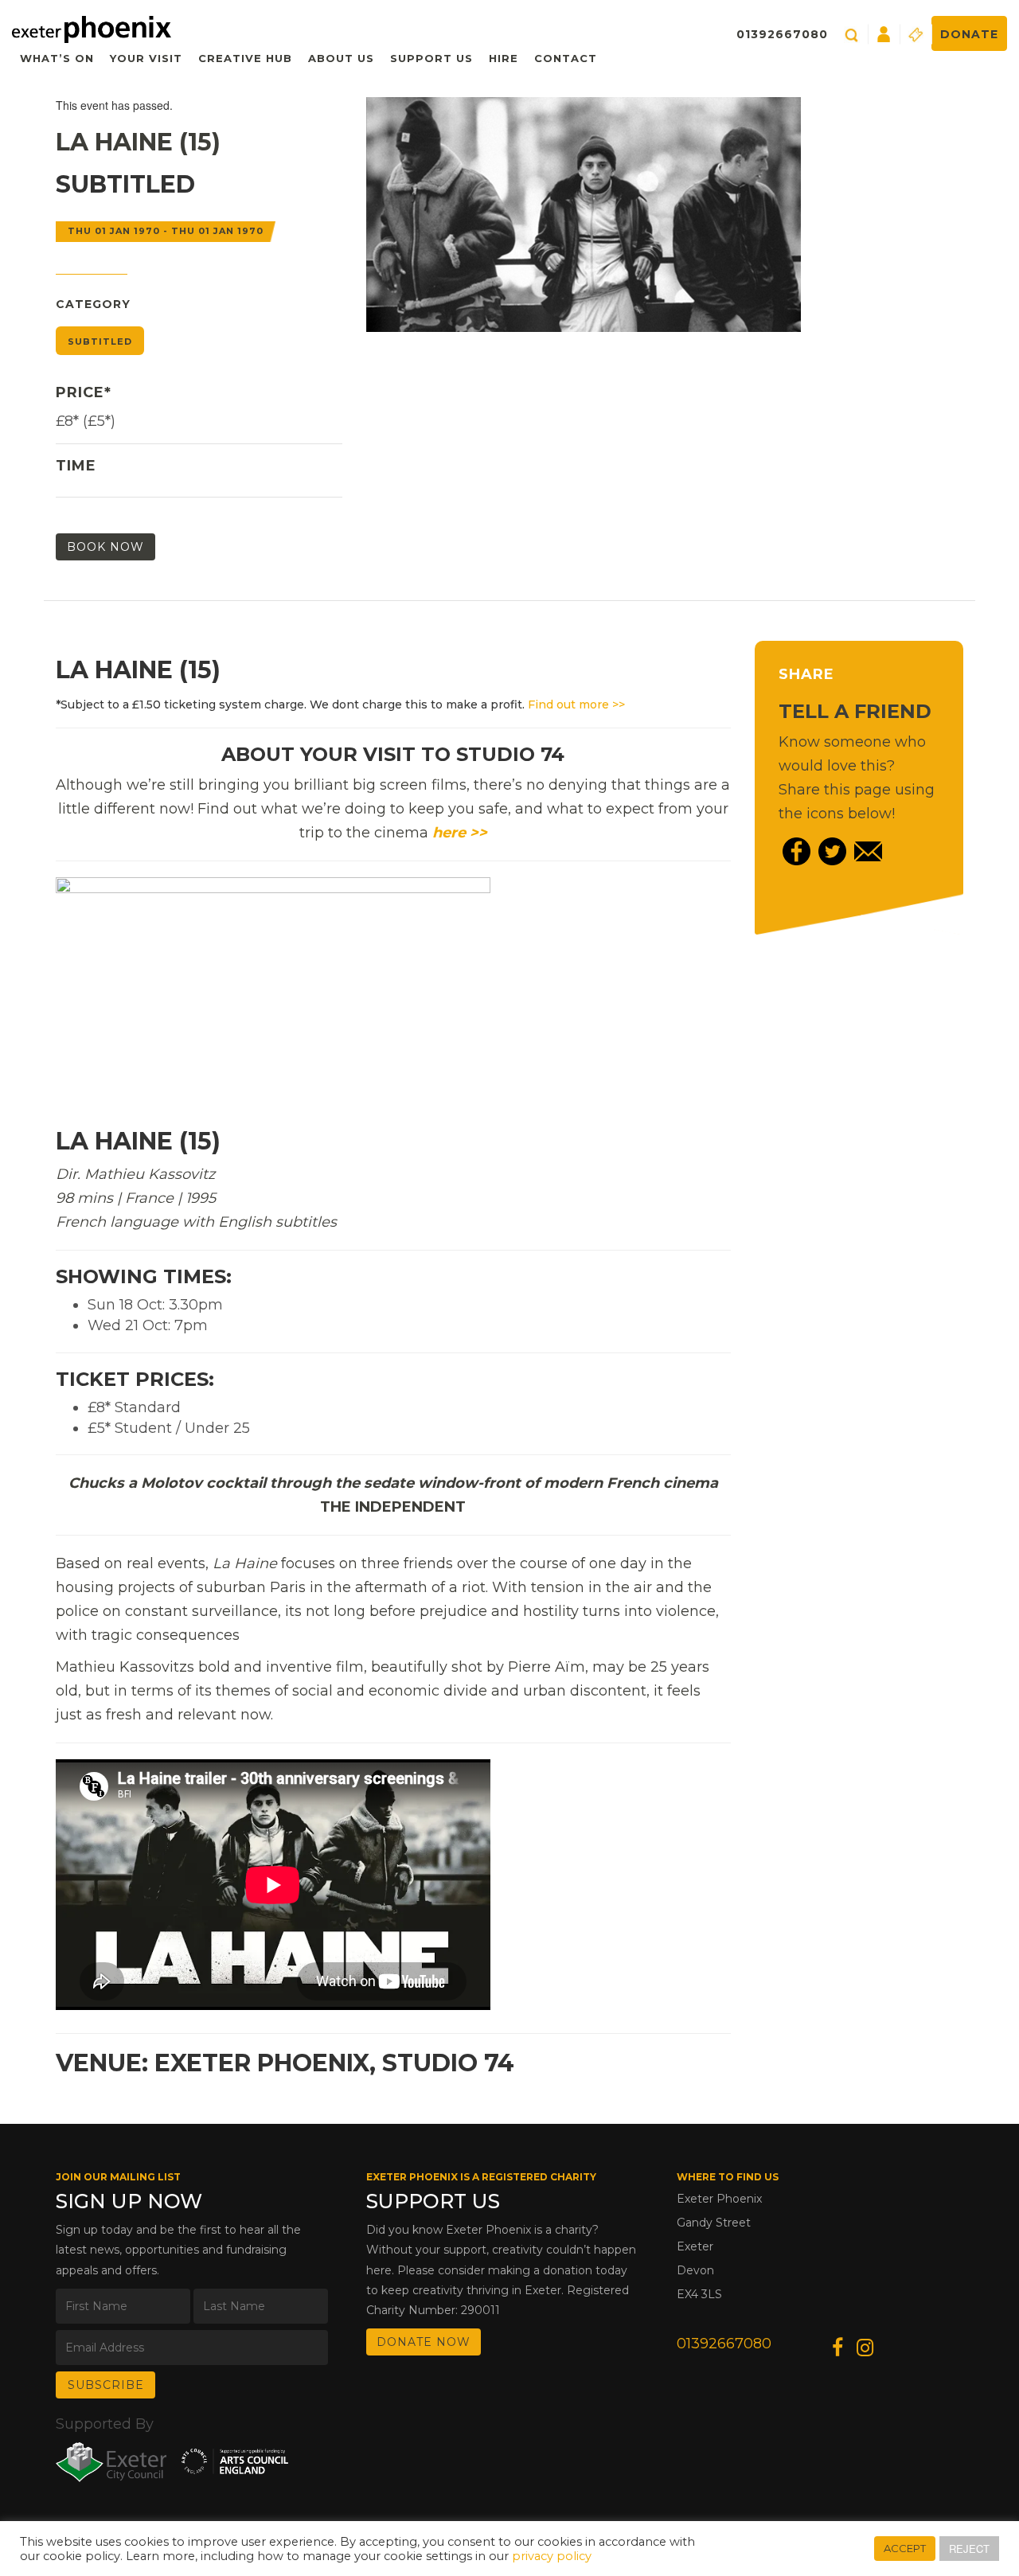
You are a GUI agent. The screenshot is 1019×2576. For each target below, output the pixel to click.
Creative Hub (245, 58)
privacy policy (552, 2556)
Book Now (105, 547)
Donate (969, 34)
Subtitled (100, 342)
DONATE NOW (424, 2342)
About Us (341, 58)
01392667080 (782, 34)
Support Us (431, 58)
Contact (566, 58)
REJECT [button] (969, 2549)
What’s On (57, 58)
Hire (504, 58)
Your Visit (146, 58)
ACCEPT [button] (905, 2548)
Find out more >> (576, 704)
